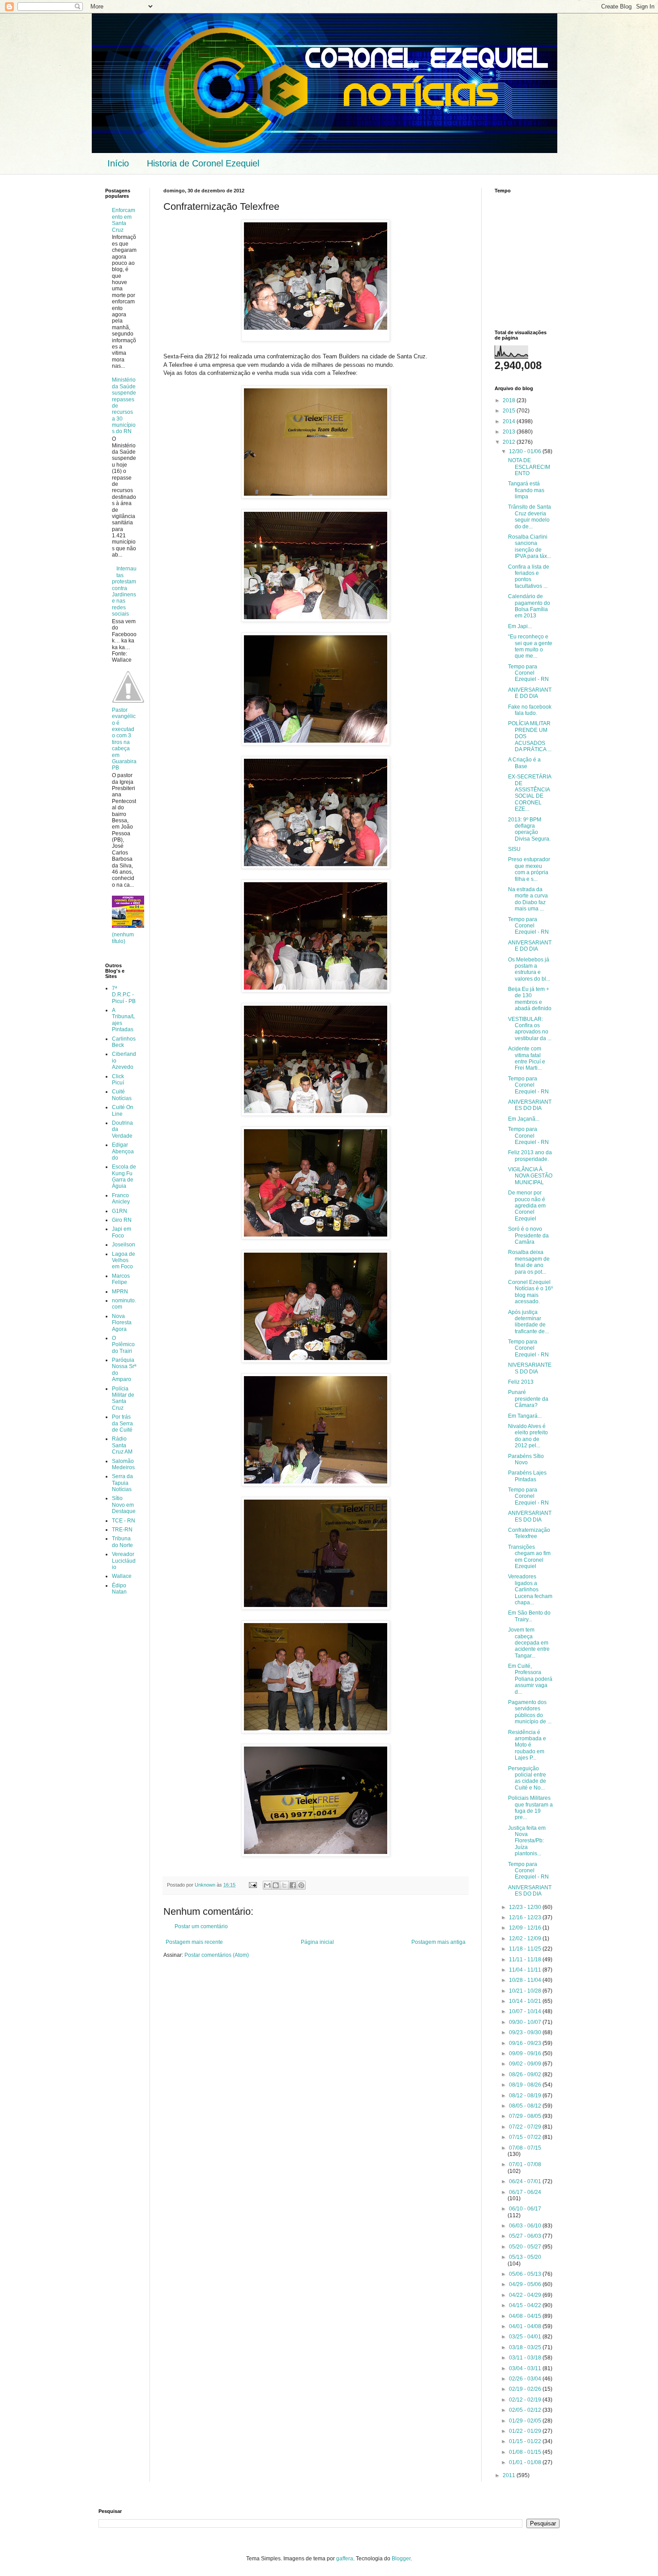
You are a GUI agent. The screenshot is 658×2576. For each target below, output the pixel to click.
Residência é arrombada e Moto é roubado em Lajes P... (527, 1745)
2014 (510, 421)
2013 (510, 432)
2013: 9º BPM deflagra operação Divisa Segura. (529, 829)
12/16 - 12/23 (526, 1917)
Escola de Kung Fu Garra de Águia (124, 1176)
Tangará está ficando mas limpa (526, 490)
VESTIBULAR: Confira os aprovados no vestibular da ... (530, 1029)
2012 (510, 442)
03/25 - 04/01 (526, 2337)
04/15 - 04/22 (526, 2305)
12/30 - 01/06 (526, 451)
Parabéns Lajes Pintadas (527, 1476)
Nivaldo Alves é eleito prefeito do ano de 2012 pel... (528, 1436)
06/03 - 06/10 (526, 2226)
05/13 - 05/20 (525, 2257)
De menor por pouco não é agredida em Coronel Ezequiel (527, 1206)
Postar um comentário (201, 1926)
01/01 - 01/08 (526, 2462)
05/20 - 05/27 (526, 2247)
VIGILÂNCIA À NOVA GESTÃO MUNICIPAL (530, 1176)
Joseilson (124, 1245)
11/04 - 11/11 (526, 1970)
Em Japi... (520, 626)
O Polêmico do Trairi (123, 1345)
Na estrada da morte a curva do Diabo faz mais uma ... (528, 899)
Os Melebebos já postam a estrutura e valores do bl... (529, 969)
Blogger (401, 2559)
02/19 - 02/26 (526, 2389)
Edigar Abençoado (123, 1151)
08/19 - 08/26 (526, 2085)
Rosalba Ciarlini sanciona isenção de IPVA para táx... (530, 546)
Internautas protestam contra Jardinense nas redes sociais (124, 591)
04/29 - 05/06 (526, 2284)
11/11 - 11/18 (526, 1960)
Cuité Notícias (122, 1095)
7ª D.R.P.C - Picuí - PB (124, 995)
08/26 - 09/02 (526, 2074)
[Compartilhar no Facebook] (293, 1885)
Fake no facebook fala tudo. (530, 710)
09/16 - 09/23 (526, 2043)
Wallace (122, 1576)
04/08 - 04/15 (526, 2316)
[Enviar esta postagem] (252, 1885)
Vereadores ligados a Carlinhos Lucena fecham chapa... (530, 1590)
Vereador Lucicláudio (124, 1561)
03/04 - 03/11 (526, 2368)
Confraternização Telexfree (529, 1533)
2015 (510, 411)
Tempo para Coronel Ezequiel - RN (528, 673)
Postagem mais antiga (438, 1942)
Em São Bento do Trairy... (529, 1616)
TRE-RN (122, 1530)
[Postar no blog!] (276, 1885)
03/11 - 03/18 (526, 2358)
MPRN (120, 1292)
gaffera (345, 2559)
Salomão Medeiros (123, 1464)
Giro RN (122, 1220)
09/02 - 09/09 (526, 2064)
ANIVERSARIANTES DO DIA (530, 1105)
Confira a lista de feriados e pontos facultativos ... (529, 576)
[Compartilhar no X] (284, 1885)
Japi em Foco (122, 1232)
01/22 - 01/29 (526, 2431)
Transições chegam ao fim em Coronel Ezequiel (529, 1557)
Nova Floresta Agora (122, 1323)
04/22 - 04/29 (526, 2295)
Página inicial (317, 1942)
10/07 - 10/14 (526, 2011)
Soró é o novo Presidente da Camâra (528, 1235)
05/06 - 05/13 (526, 2274)
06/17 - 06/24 (525, 2192)
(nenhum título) (123, 938)
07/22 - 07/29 (526, 2127)
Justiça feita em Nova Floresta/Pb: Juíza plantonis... (527, 1841)
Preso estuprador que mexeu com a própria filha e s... (529, 869)
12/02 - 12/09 (526, 1938)
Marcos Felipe (121, 1279)
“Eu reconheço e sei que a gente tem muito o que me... (530, 646)
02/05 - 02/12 (526, 2410)
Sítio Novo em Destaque (124, 1505)
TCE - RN (124, 1521)
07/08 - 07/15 (525, 2148)
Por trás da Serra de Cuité (122, 1423)
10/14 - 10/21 (526, 2001)
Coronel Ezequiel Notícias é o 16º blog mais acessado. (530, 1292)
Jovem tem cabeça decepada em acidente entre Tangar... (529, 1643)
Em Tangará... (525, 1416)
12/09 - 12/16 (526, 1928)
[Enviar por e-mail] (267, 1885)
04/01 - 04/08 (526, 2326)
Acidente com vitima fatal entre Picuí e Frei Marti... (527, 1058)
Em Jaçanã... (524, 1119)
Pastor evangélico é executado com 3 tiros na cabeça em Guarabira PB (124, 739)
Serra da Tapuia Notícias (122, 1483)
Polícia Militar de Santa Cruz (123, 1398)
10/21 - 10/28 (526, 1991)
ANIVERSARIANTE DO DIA (530, 693)
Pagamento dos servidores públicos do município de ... (530, 1712)
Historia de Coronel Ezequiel (203, 163)
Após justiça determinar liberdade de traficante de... (528, 1322)
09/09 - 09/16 (526, 2053)
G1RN (120, 1211)
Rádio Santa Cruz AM (122, 1445)
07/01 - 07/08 (525, 2164)
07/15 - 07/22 (526, 2137)
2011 (510, 2475)
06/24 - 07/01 (526, 2181)
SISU (514, 849)
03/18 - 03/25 (526, 2347)
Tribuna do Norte (122, 1542)
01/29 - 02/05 (526, 2421)
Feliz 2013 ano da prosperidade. (530, 1156)
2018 (510, 400)
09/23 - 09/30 (526, 2032)
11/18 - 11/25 (526, 1949)
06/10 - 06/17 (525, 2209)
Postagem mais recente (194, 1942)
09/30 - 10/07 (526, 2022)
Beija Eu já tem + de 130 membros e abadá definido (530, 999)
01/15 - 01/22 (526, 2441)
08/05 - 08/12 (526, 2106)
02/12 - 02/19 (526, 2400)
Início (118, 163)
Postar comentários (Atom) (217, 1955)
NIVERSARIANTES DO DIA (530, 1368)
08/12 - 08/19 (526, 2096)
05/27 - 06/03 (526, 2236)
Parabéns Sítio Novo (526, 1459)
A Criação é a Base (524, 763)
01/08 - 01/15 (526, 2452)
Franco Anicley (121, 1199)
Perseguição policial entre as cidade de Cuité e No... (527, 1778)
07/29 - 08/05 (526, 2116)
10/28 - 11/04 (526, 1980)
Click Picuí (118, 1080)
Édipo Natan (119, 1589)
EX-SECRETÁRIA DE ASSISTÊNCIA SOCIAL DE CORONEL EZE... (530, 793)
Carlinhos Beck (124, 1042)
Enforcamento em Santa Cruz (124, 220)
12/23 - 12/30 (526, 1907)
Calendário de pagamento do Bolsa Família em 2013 (529, 606)
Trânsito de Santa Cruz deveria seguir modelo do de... (530, 516)
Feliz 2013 (521, 1382)
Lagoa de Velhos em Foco (124, 1260)
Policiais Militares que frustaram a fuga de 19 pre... (530, 1808)
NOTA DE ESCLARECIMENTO (529, 467)
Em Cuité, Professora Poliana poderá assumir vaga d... (530, 1679)
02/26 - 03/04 (526, 2379)
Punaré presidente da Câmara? (528, 1399)
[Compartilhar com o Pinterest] (301, 1885)
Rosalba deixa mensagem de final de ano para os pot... (529, 1262)
